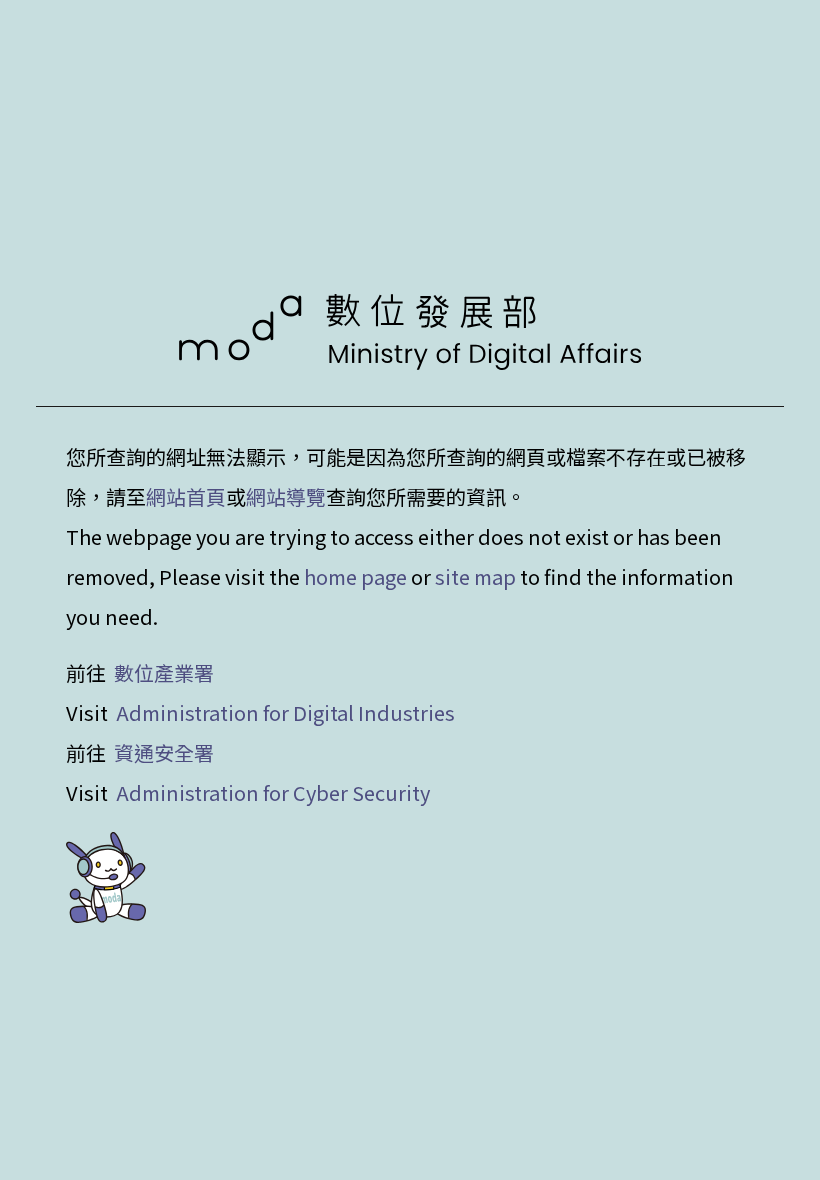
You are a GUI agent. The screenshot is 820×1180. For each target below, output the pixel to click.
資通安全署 (164, 752)
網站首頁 (186, 496)
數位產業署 (164, 672)
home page (355, 576)
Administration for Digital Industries (285, 712)
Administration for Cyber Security (273, 792)
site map (475, 576)
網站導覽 (286, 496)
